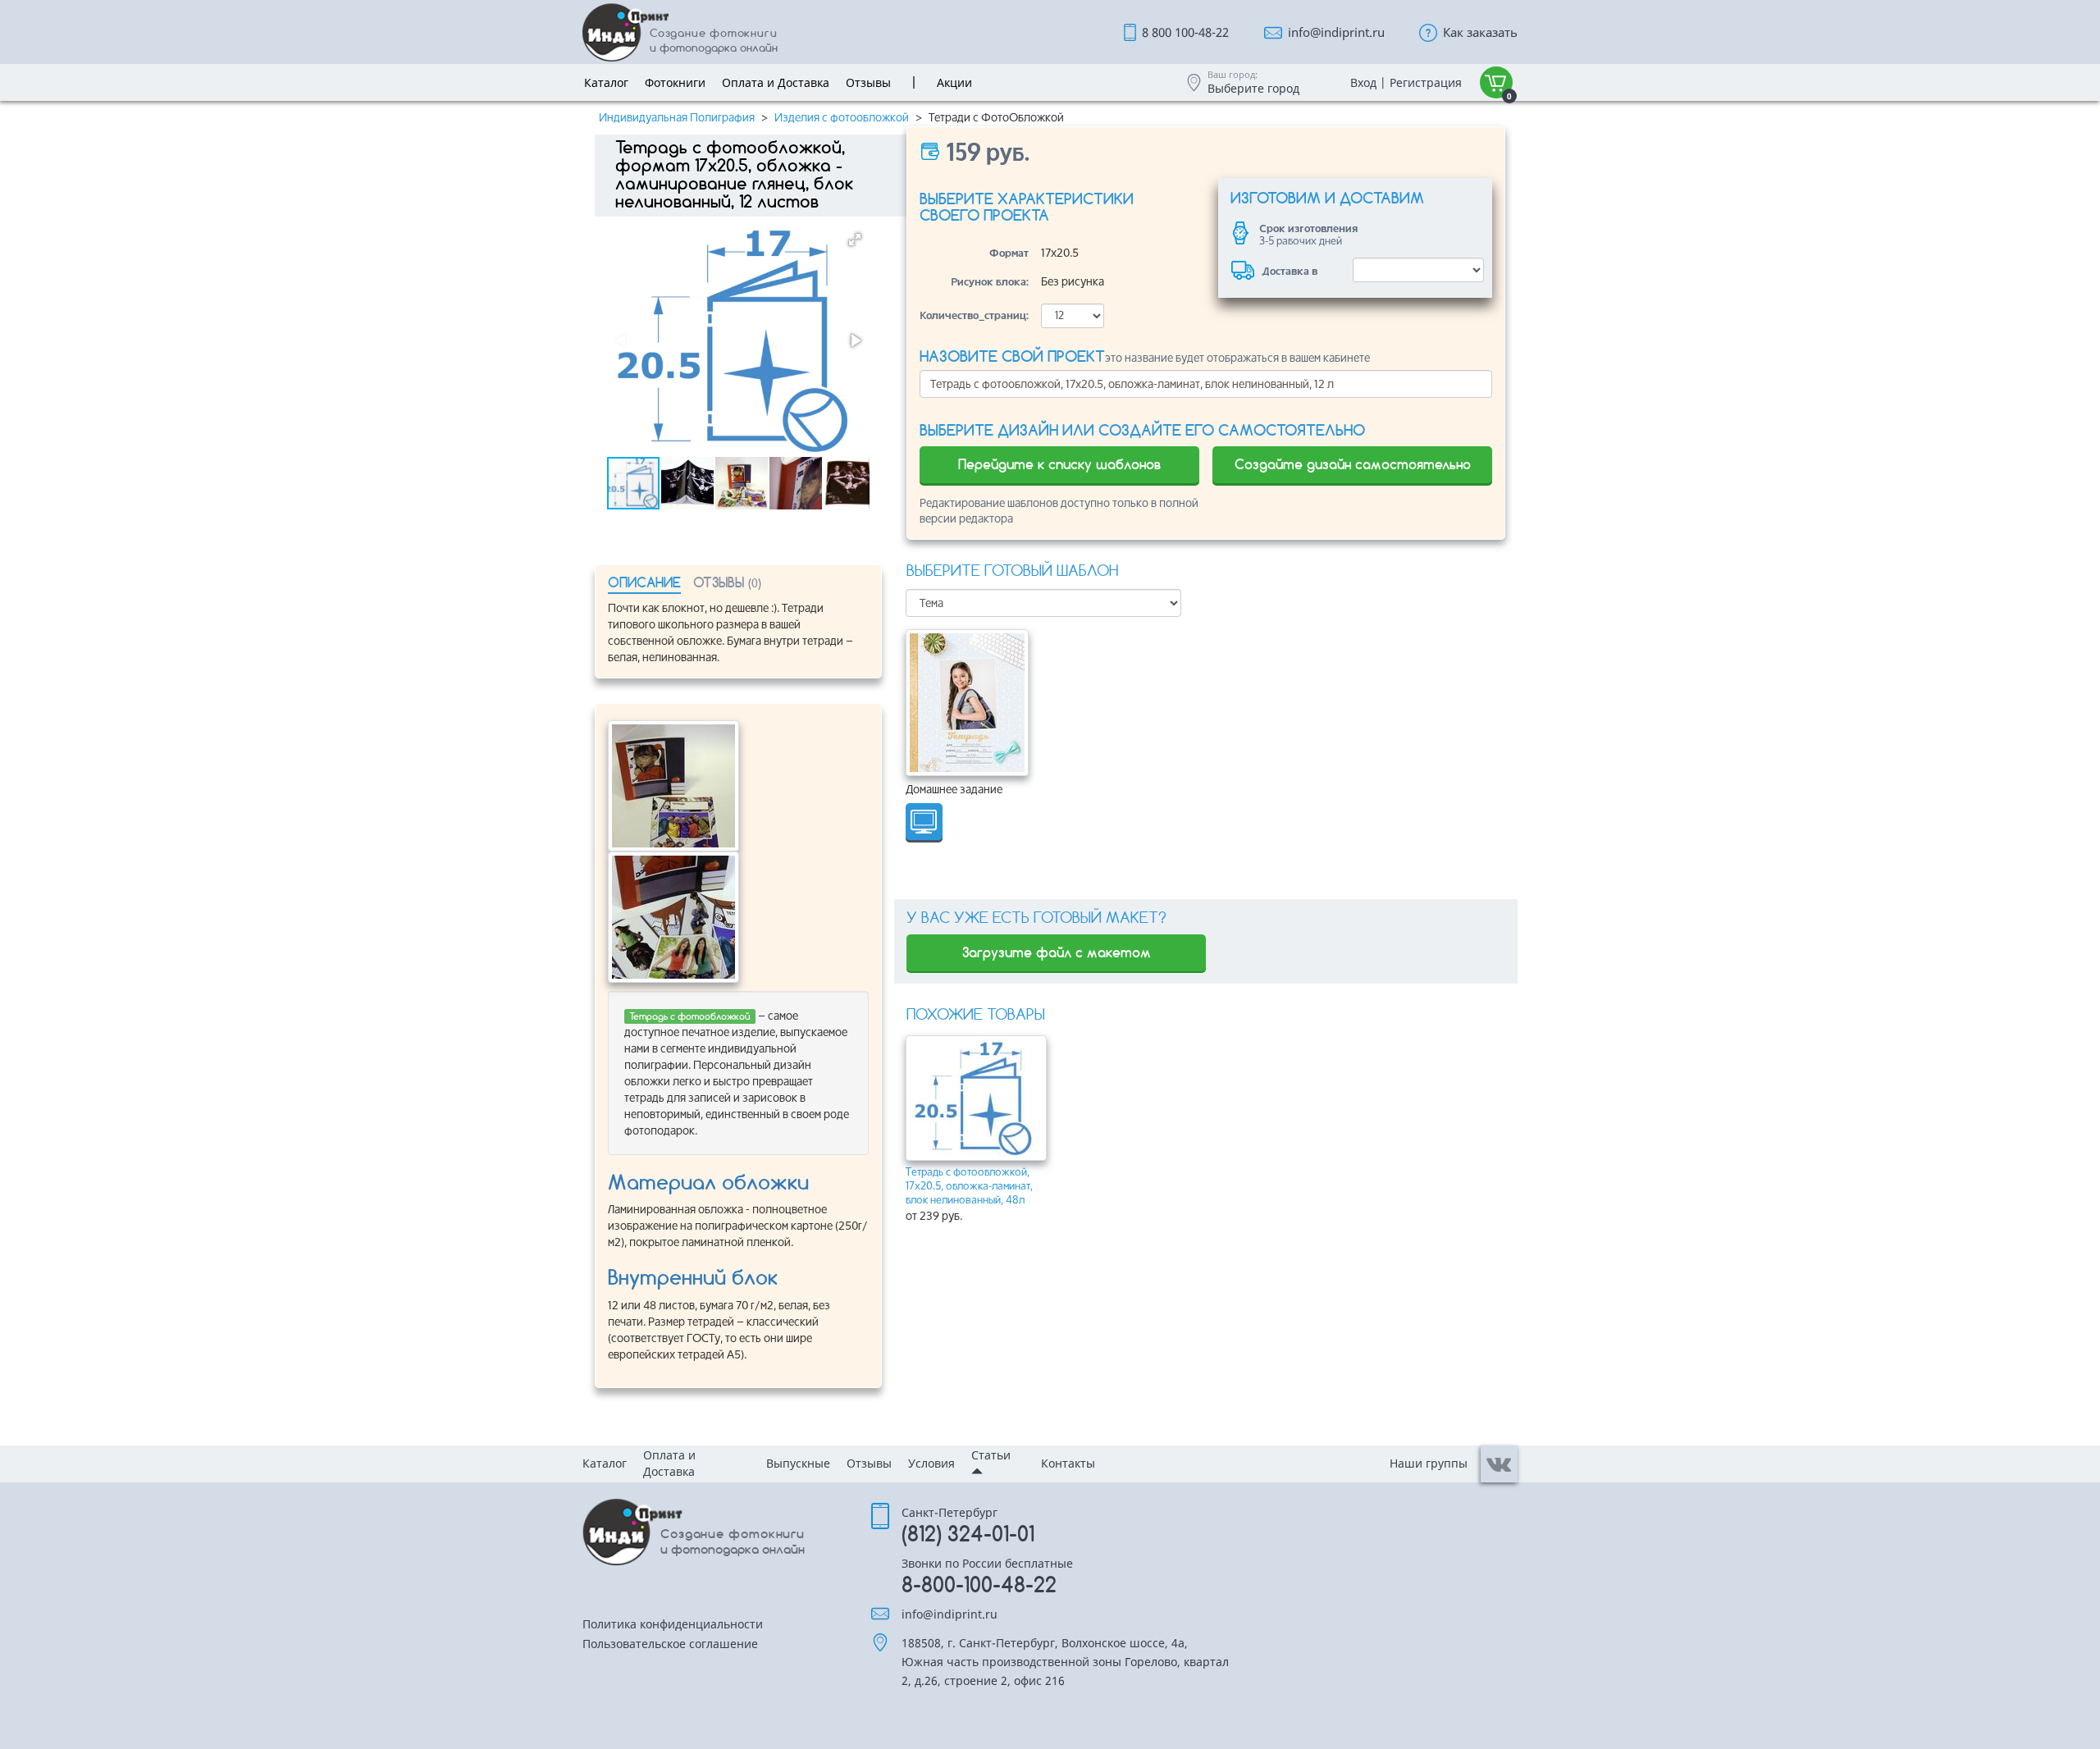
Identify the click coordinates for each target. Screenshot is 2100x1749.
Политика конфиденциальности (673, 1625)
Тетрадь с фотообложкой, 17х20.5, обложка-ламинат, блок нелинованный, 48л (969, 1186)
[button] (855, 240)
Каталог (605, 1463)
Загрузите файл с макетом (1057, 952)
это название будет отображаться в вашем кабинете (1145, 357)
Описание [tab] (644, 582)
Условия (931, 1463)
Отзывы (869, 1463)
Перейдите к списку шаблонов (1059, 464)
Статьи (991, 1455)
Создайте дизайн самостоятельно (1353, 464)
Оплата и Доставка (669, 1463)
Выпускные (798, 1463)
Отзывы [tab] (727, 582)
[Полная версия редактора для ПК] (924, 823)
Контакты (1068, 1463)
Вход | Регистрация (1406, 82)
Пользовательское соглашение (670, 1645)
